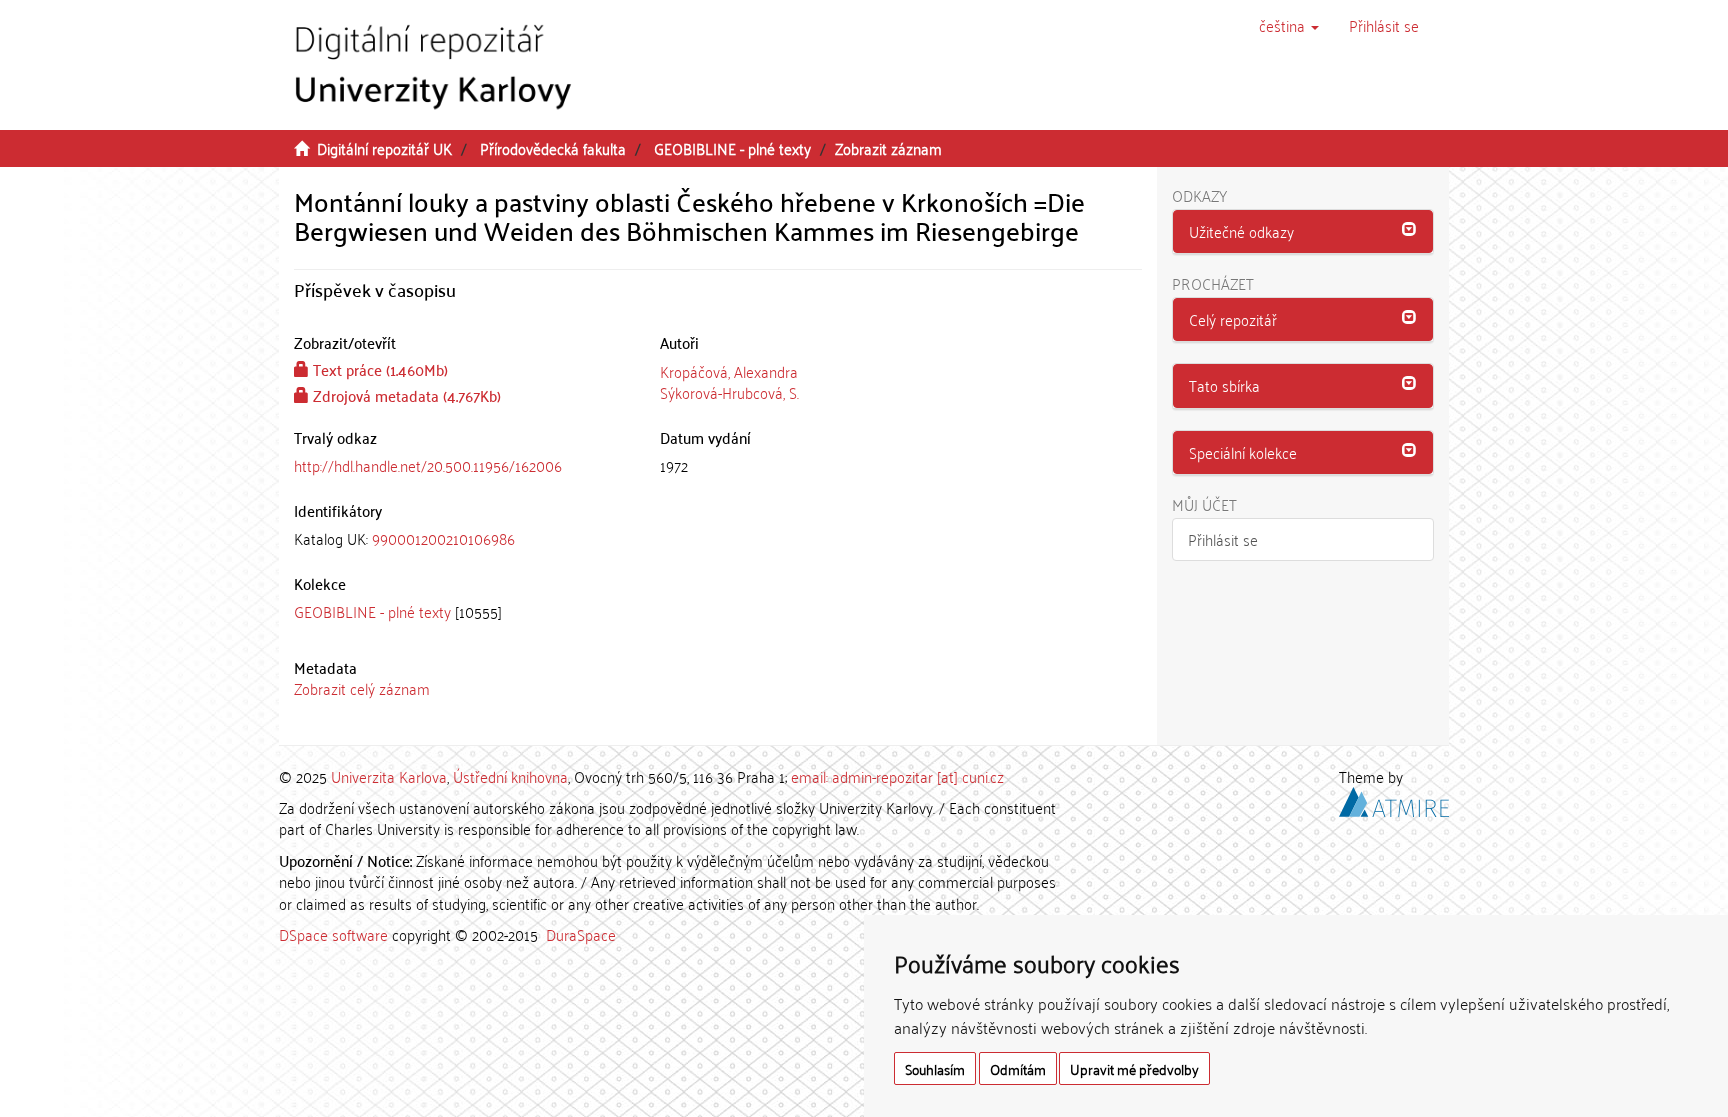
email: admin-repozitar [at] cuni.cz (897, 776)
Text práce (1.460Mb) (378, 369)
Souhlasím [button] (935, 1068)
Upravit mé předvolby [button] (1134, 1068)
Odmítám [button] (1018, 1068)
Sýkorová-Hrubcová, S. (729, 392)
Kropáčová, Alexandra (729, 371)
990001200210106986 (443, 538)
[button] (1289, 25)
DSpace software (333, 934)
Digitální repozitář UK (384, 148)
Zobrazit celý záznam (362, 688)
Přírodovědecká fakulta (553, 148)
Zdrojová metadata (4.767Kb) (405, 395)
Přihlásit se (1223, 539)
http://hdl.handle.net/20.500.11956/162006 (428, 465)
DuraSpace (581, 934)
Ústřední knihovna (510, 776)
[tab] (462, 538)
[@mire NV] (1394, 799)
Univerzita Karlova (389, 776)
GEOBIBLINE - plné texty (732, 148)
